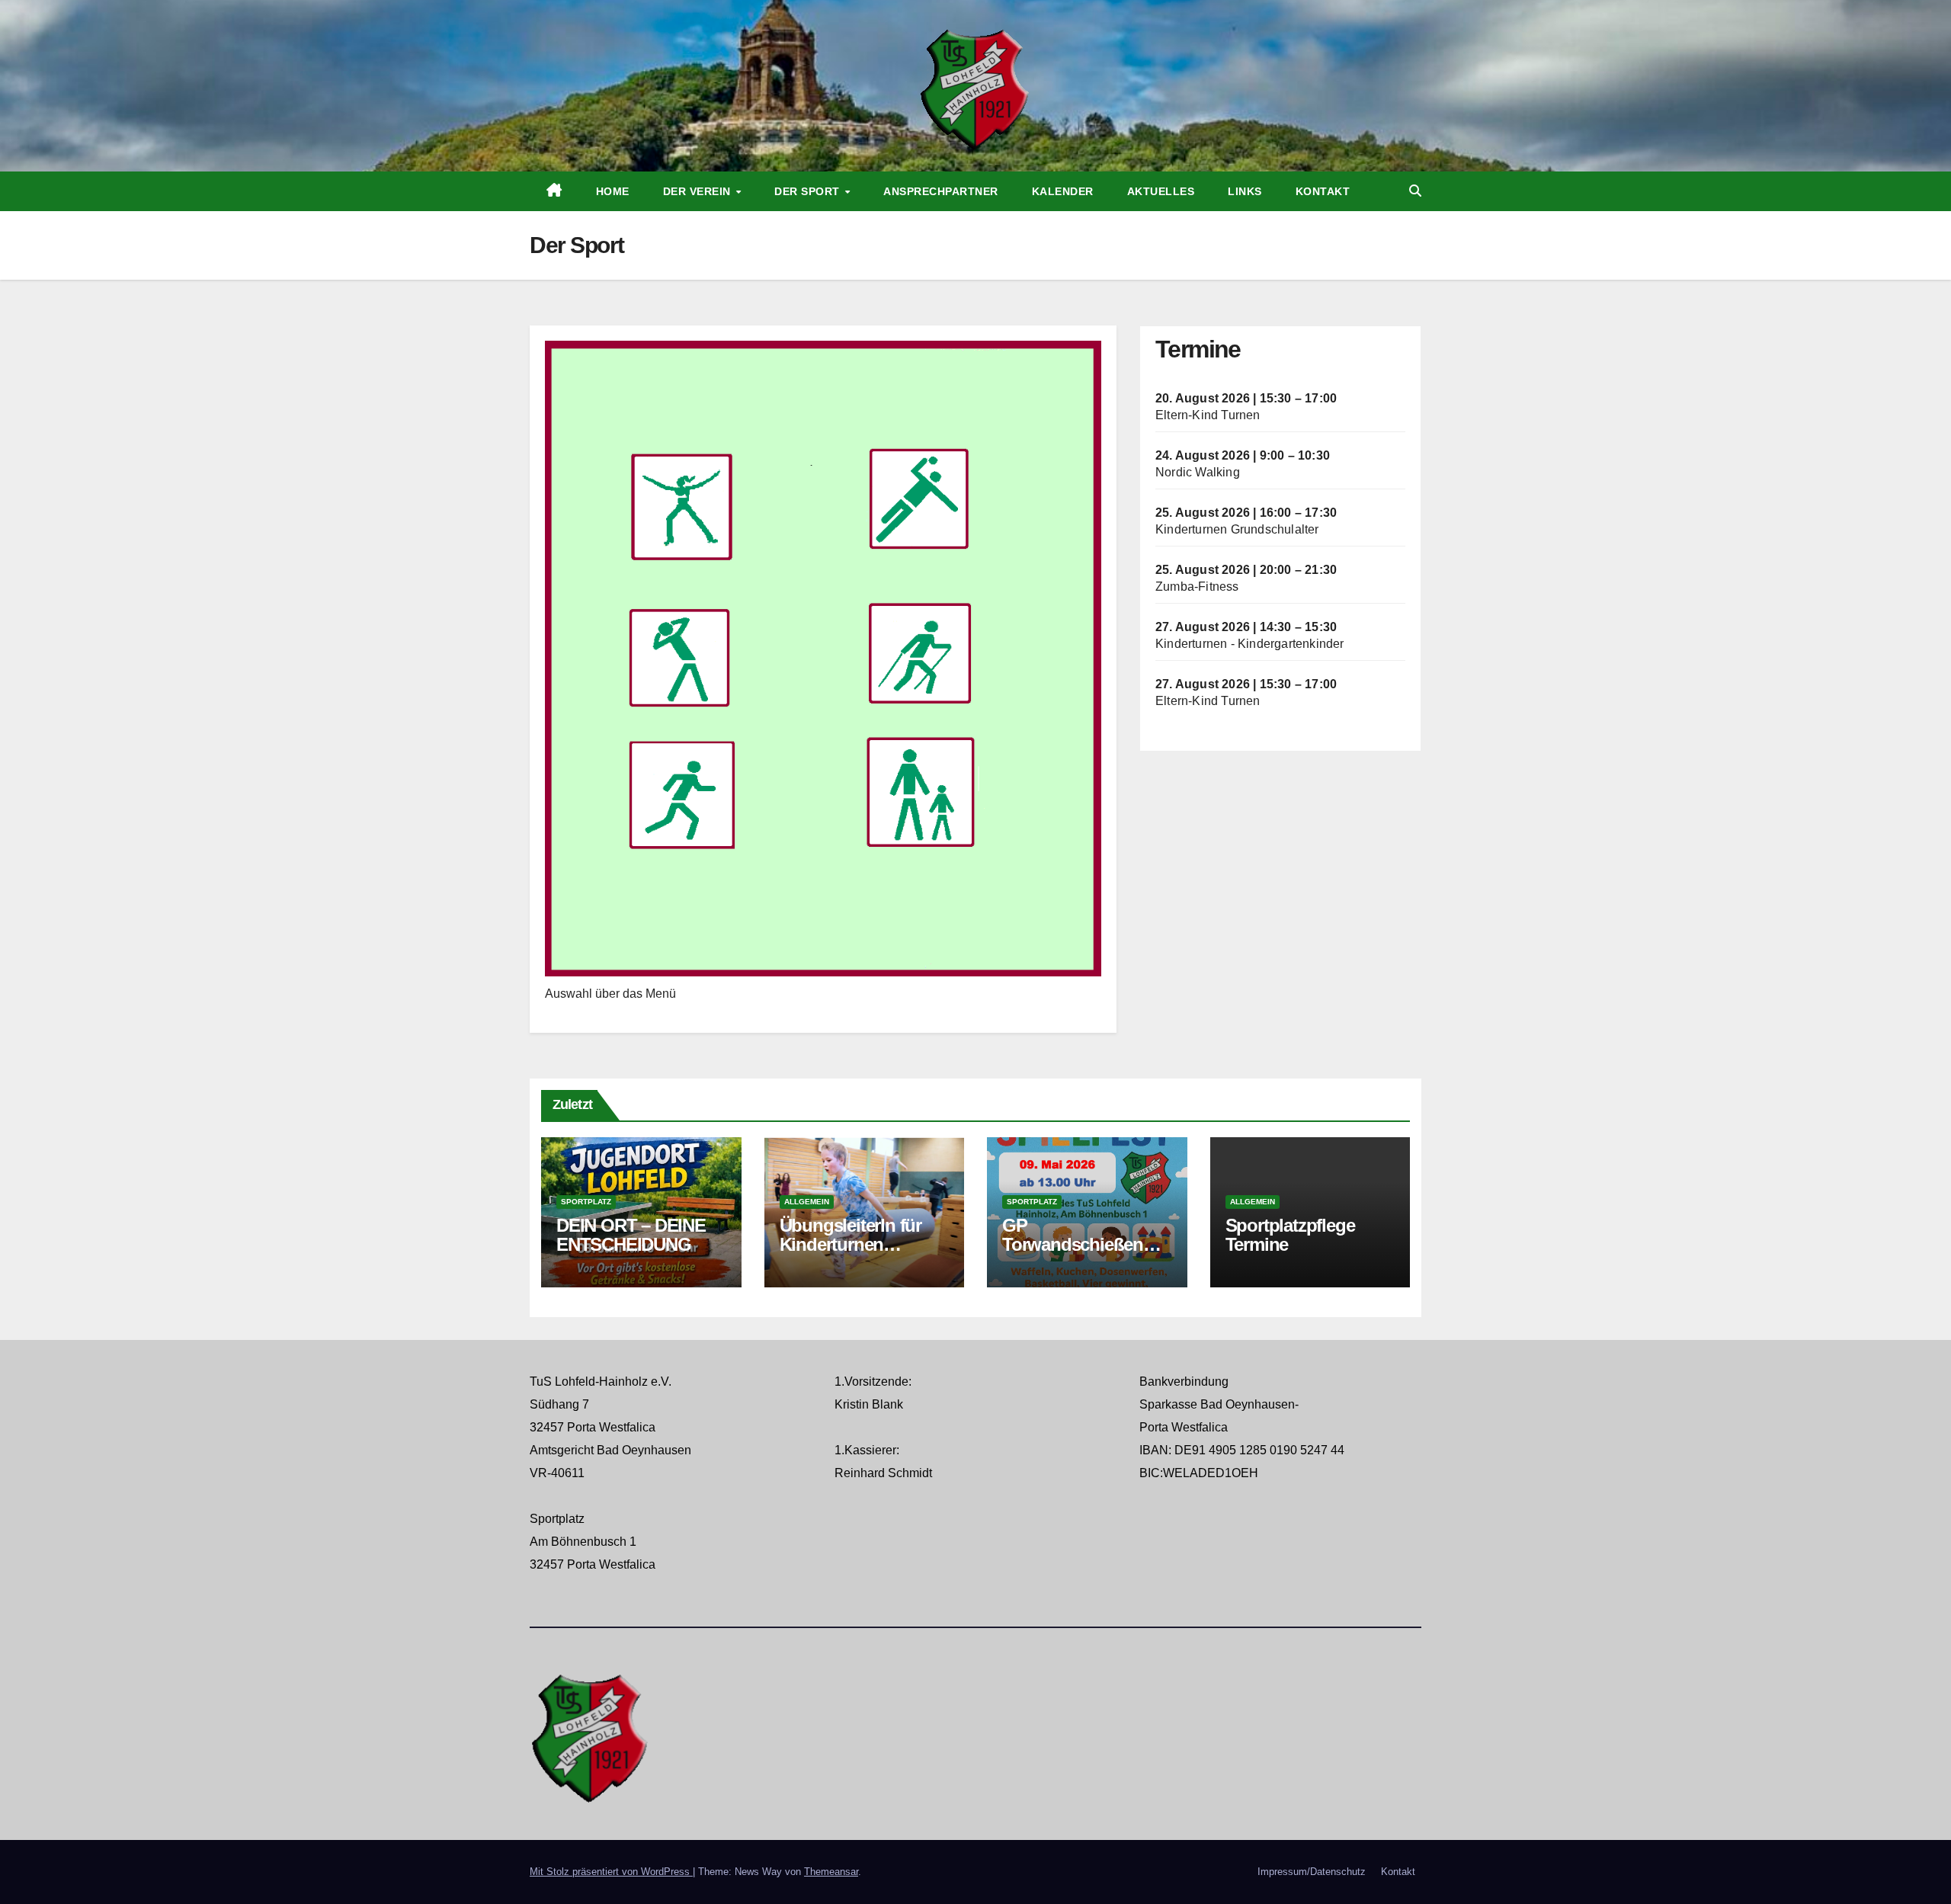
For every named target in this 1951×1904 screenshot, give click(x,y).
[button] (1415, 191)
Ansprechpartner (941, 191)
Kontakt (1323, 191)
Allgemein (807, 1202)
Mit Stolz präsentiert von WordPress (611, 1872)
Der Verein (699, 191)
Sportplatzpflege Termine (1290, 1235)
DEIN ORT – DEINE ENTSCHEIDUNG (631, 1235)
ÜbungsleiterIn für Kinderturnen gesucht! (851, 1244)
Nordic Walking (1198, 472)
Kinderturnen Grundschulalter (1237, 529)
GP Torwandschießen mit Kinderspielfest (1076, 1244)
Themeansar (831, 1872)
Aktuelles (1161, 191)
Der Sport (809, 191)
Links (1245, 191)
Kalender (1063, 191)
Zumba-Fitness (1197, 587)
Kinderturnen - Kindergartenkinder (1250, 644)
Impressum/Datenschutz (1312, 1872)
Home (613, 191)
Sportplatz (586, 1202)
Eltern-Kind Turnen (1208, 415)
